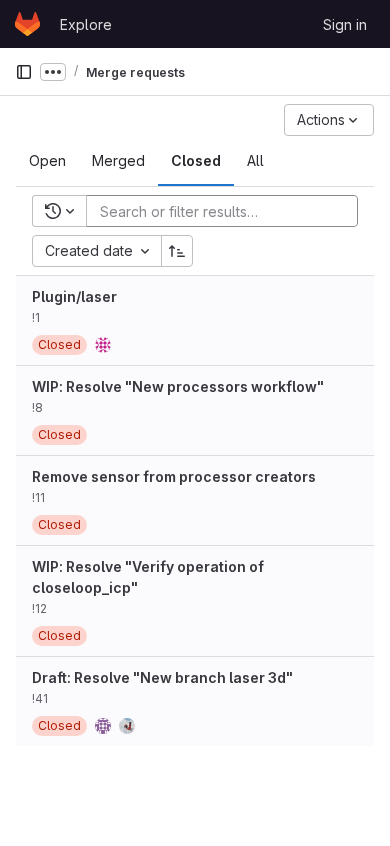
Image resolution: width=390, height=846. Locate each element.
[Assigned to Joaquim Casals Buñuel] (103, 345)
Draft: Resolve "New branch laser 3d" (162, 677)
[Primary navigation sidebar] (24, 72)
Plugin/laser (74, 296)
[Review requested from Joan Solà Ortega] (127, 726)
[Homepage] (27, 24)
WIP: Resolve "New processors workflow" (178, 386)
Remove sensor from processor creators (174, 476)
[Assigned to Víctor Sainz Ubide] (103, 726)
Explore (86, 24)
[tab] (47, 161)
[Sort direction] (177, 251)
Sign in (345, 24)
